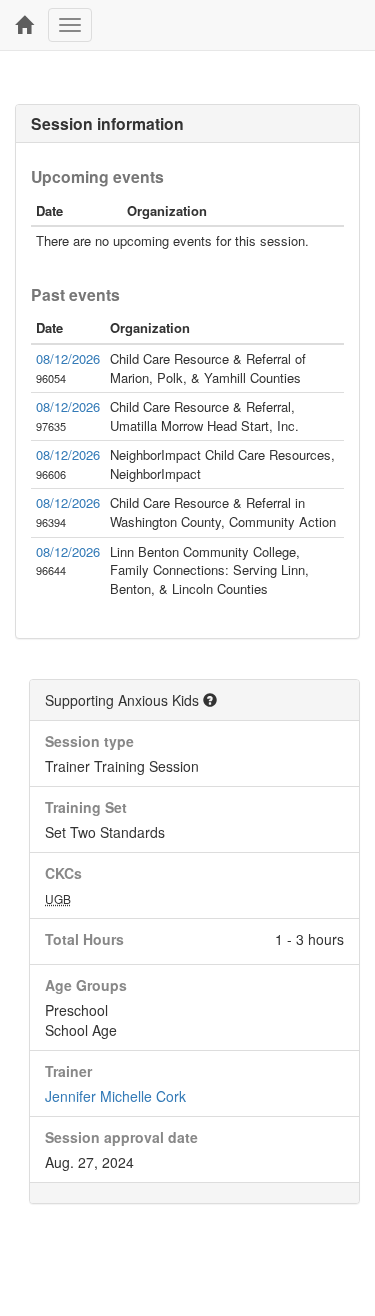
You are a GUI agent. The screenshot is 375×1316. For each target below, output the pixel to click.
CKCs (63, 873)
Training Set (86, 807)
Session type (89, 741)
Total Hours (84, 939)
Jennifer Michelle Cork (115, 1096)
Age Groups (86, 985)
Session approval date (121, 1137)
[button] (210, 700)
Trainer (68, 1071)
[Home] (24, 25)
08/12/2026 (68, 358)
